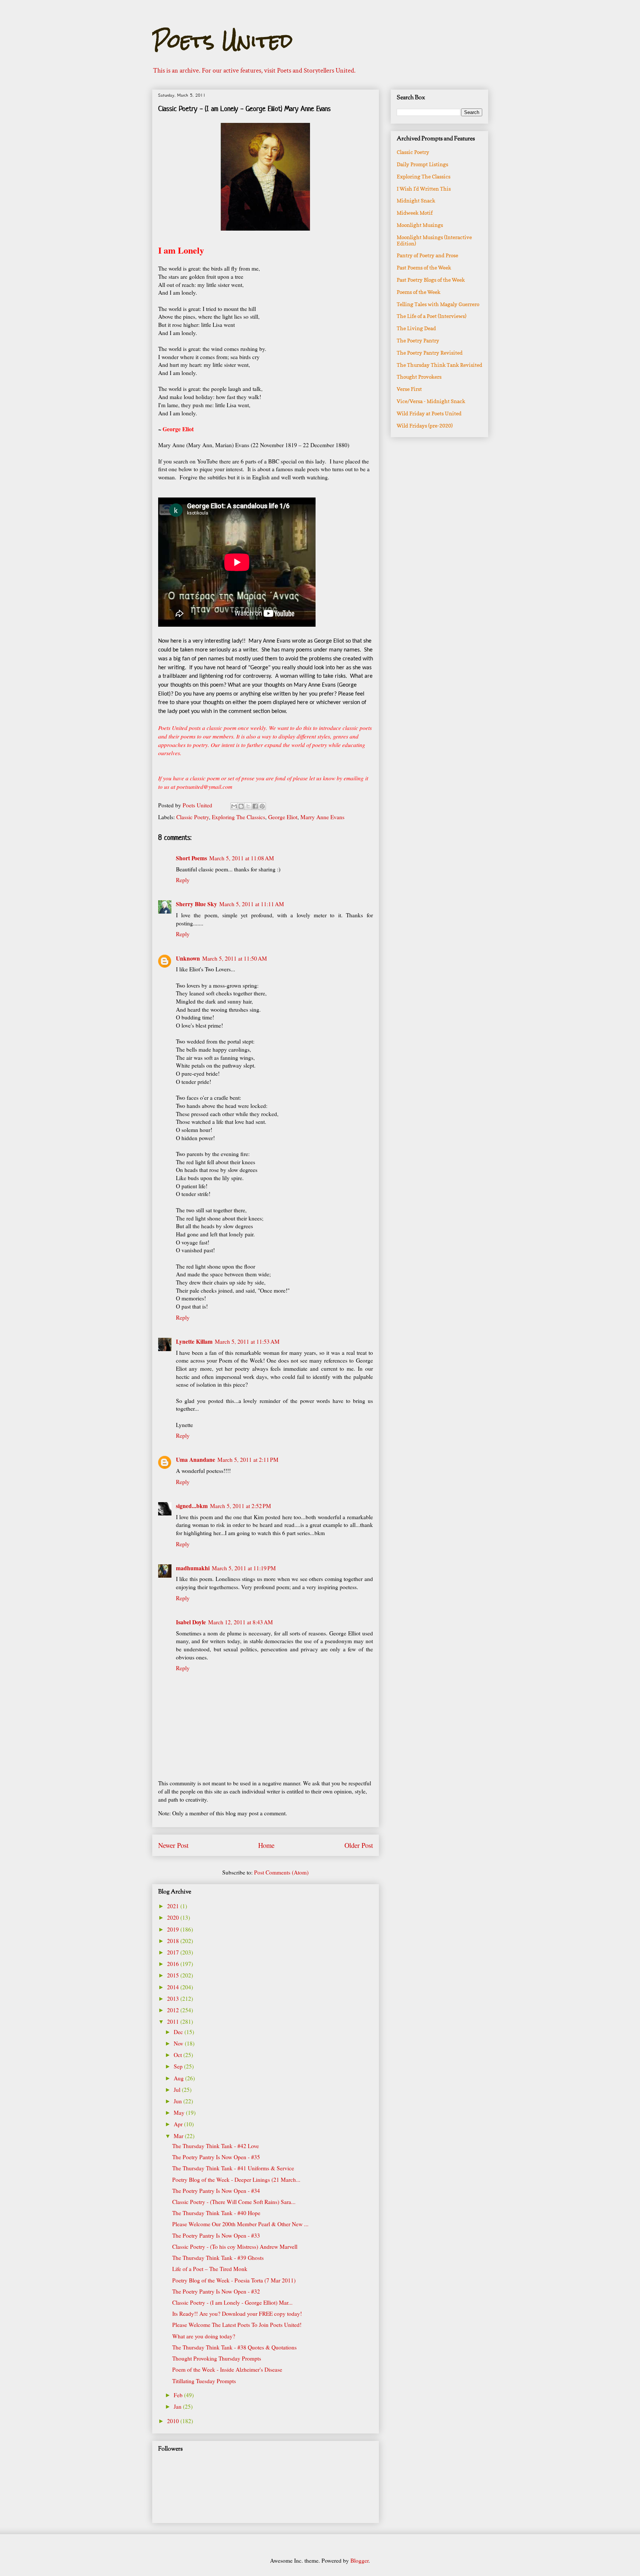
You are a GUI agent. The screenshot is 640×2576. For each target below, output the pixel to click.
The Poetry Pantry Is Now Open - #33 (216, 2235)
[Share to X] (248, 806)
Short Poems (191, 858)
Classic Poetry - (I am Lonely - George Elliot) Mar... (232, 2302)
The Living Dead (416, 328)
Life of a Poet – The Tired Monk (210, 2269)
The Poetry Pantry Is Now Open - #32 (216, 2291)
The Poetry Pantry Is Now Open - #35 (216, 2157)
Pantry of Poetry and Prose (427, 255)
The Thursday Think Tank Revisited (439, 365)
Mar (179, 2136)
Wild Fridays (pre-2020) (425, 426)
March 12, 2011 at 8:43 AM (241, 1622)
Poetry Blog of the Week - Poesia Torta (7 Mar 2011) (234, 2280)
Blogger (359, 2560)
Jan (178, 2406)
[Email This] (234, 806)
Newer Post (173, 1845)
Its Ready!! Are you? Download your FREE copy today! (237, 2314)
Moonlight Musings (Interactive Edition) (434, 240)
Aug (179, 2078)
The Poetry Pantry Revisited (430, 353)
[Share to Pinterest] (262, 806)
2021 (174, 1906)
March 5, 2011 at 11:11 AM (252, 904)
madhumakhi (193, 1568)
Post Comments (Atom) (281, 1872)
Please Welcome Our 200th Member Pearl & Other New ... (240, 2224)
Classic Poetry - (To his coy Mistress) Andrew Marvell (235, 2247)
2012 (174, 2010)
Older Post (359, 1845)
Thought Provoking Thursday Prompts (217, 2358)
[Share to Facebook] (255, 806)
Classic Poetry (193, 817)
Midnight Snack (416, 200)
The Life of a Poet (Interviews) (431, 316)
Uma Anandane (196, 1460)
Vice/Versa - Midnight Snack (431, 401)
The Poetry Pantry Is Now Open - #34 (216, 2191)
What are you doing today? (204, 2336)
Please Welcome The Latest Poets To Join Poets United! (237, 2325)
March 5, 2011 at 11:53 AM (247, 1341)
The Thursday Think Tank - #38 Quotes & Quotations (234, 2347)
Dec (179, 2032)
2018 (174, 1941)
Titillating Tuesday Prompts (204, 2381)
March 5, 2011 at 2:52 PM (241, 1506)
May (180, 2113)
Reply (183, 880)
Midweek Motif (415, 213)
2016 (174, 1964)
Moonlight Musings (420, 225)
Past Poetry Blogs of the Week (431, 280)
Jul (178, 2090)
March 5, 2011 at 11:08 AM (242, 858)
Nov (179, 2043)
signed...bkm (192, 1506)
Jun (179, 2101)
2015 (174, 1975)
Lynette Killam (194, 1341)
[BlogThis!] (241, 806)
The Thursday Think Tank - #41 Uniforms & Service (233, 2168)
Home (266, 1845)
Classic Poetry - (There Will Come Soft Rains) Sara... (234, 2202)
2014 (174, 1987)
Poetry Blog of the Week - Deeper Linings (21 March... (236, 2180)
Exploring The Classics (239, 817)
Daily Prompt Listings (422, 164)
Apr (179, 2124)
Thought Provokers (419, 377)
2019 (174, 1929)
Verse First (409, 389)
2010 (174, 2421)
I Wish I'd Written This (424, 189)
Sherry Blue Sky (196, 904)
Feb (179, 2395)
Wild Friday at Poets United (429, 413)
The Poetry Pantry (418, 340)
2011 (174, 2021)
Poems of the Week (419, 292)
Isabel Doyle (191, 1622)
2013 (174, 1999)
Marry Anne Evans (322, 817)
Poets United (222, 41)
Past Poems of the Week (424, 267)
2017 (174, 1952)
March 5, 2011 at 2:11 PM (248, 1460)
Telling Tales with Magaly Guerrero (438, 304)
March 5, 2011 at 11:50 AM (235, 958)
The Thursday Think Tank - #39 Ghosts (218, 2258)
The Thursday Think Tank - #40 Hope (216, 2213)
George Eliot (283, 817)
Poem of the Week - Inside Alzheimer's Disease (227, 2369)
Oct (179, 2055)
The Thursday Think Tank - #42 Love (216, 2146)
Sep (179, 2066)
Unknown (188, 958)
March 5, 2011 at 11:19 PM (244, 1568)
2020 (174, 1917)
